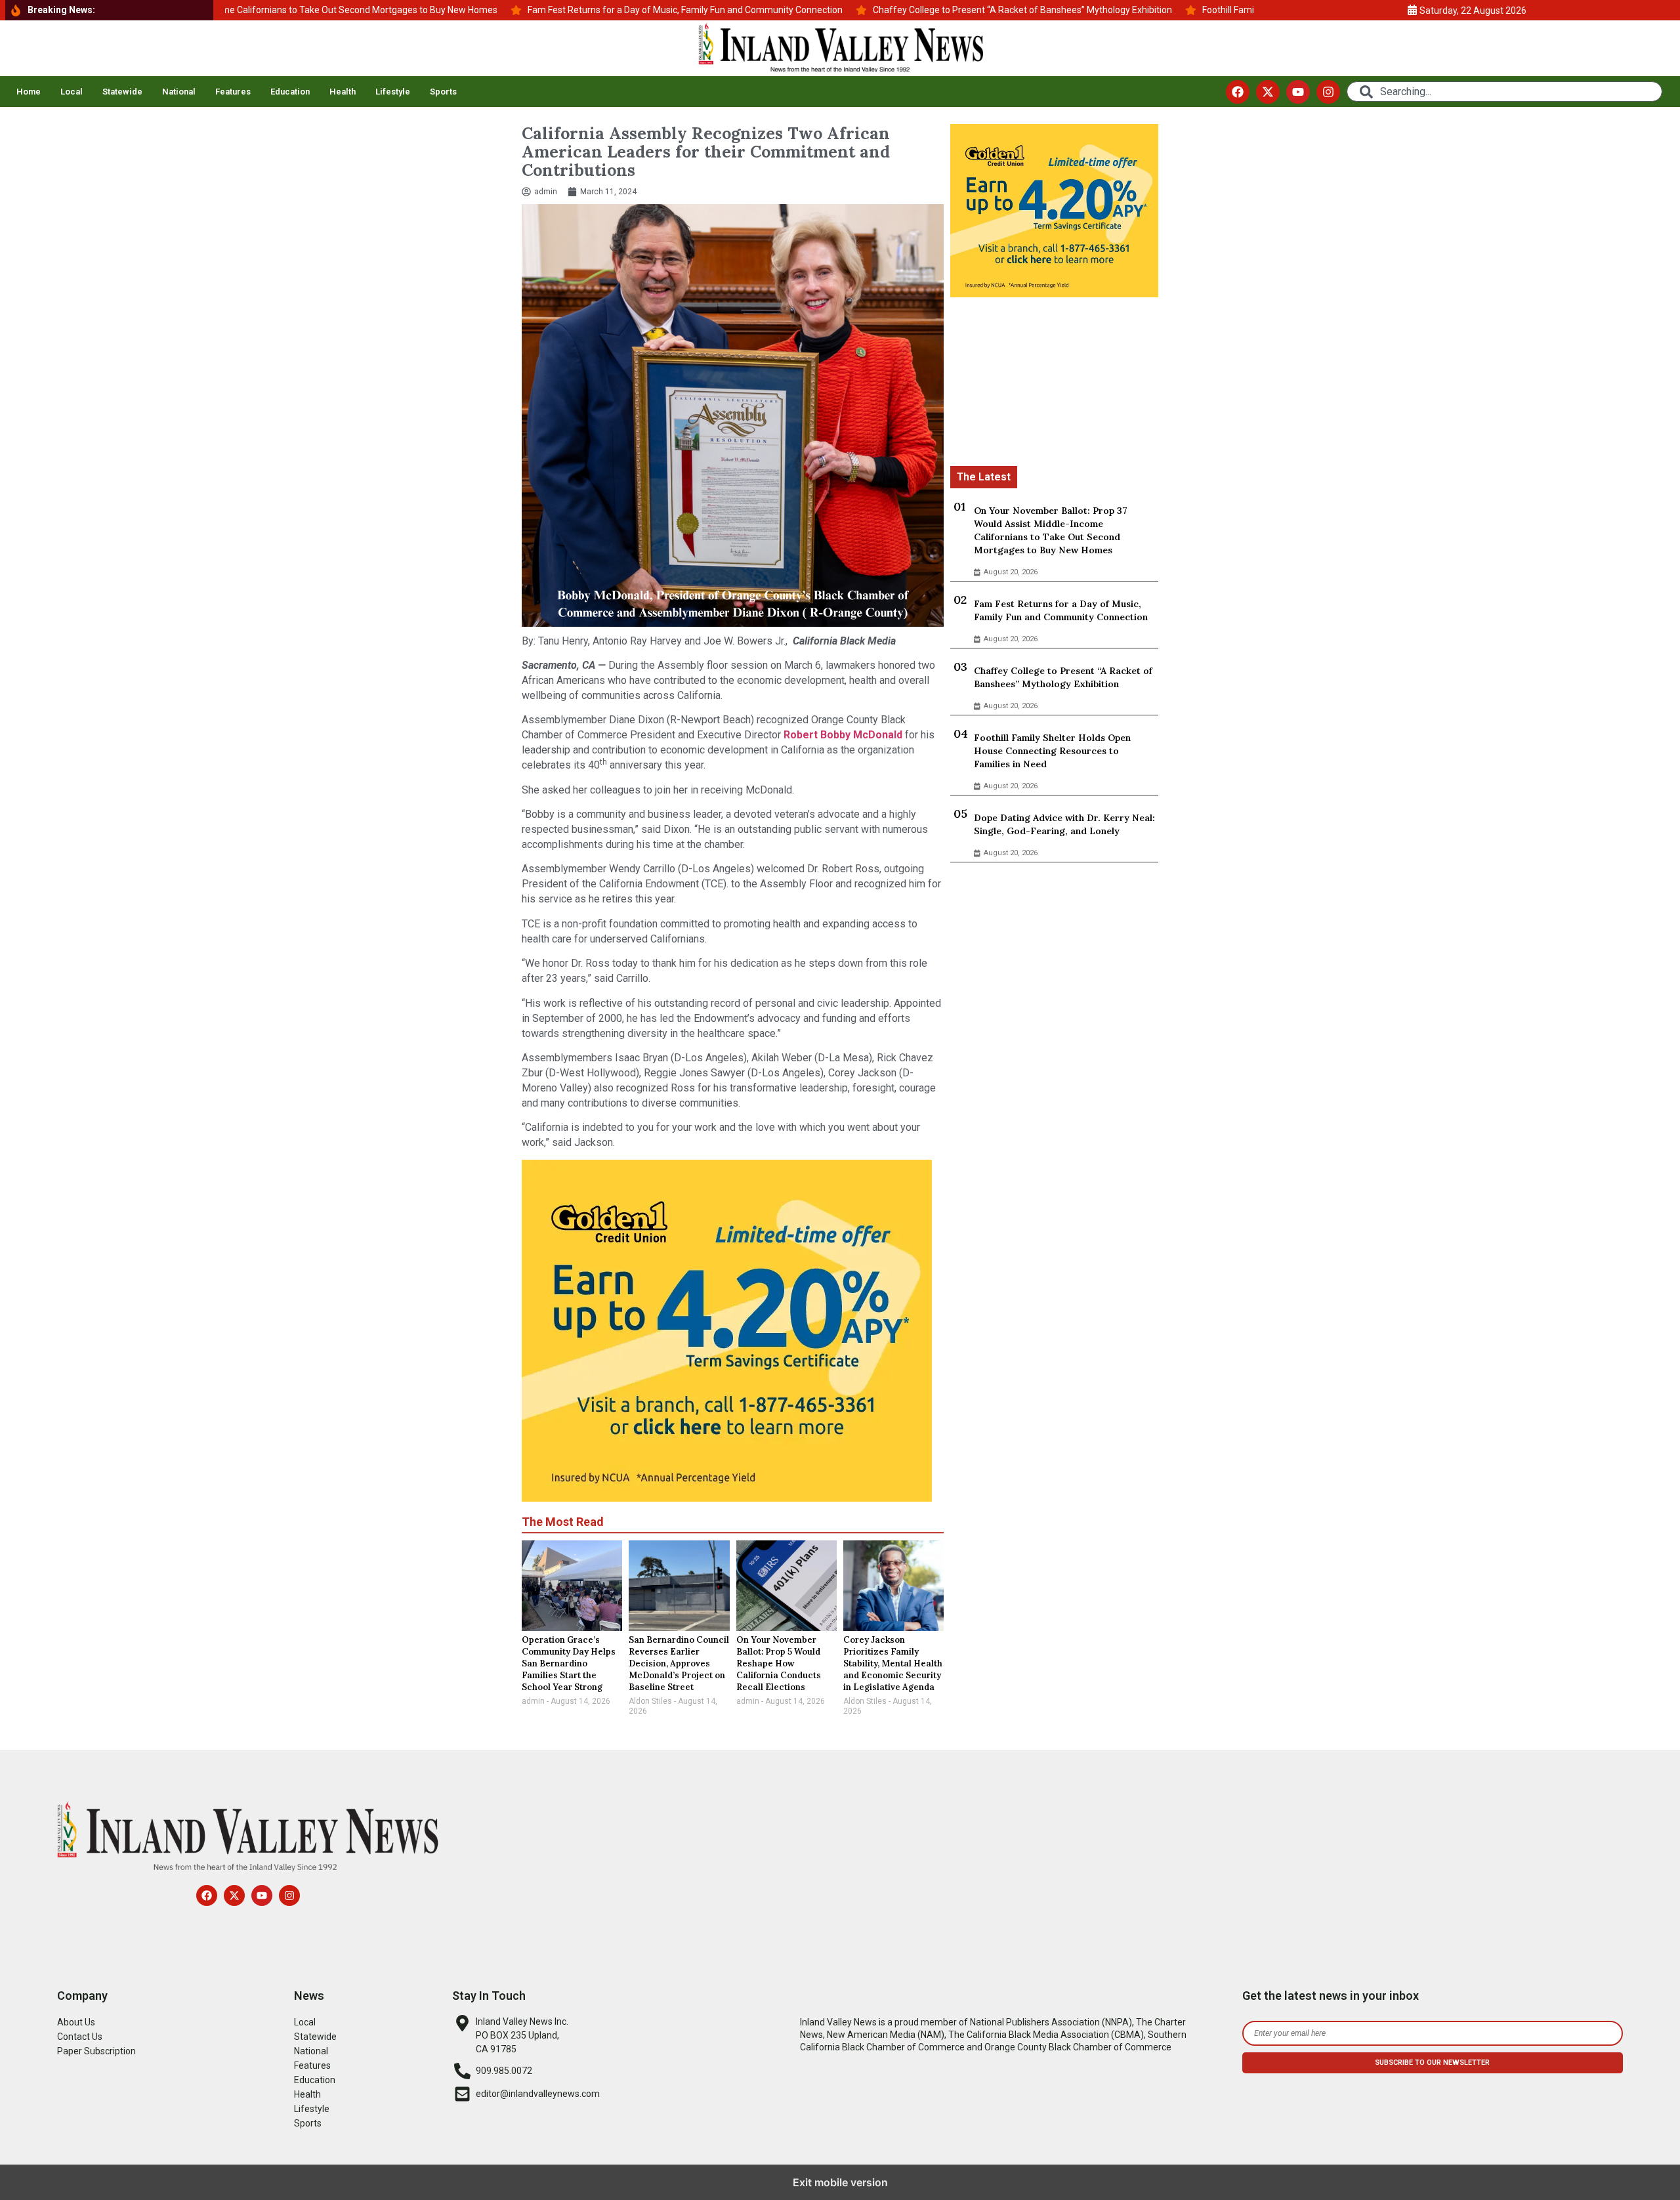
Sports (443, 92)
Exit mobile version (840, 2182)
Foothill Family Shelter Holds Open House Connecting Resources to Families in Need (1052, 751)
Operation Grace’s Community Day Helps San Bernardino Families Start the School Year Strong (569, 1663)
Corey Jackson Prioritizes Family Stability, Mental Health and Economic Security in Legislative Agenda (893, 1663)
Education (290, 92)
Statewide (122, 92)
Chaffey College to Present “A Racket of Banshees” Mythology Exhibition (1063, 677)
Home (29, 92)
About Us (76, 2022)
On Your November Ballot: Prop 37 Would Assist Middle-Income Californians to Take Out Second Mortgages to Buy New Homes (1051, 530)
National (179, 92)
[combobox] (1504, 92)
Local (72, 92)
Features (233, 92)
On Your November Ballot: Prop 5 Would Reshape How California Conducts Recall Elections (779, 1663)
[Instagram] (1328, 92)
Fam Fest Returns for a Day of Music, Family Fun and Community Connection (1061, 610)
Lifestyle (393, 92)
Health (343, 92)
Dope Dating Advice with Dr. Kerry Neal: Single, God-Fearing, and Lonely (1064, 824)
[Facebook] (1238, 92)
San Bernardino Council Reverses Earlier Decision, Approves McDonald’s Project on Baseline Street (679, 1663)
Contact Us (80, 2037)
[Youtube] (1298, 92)
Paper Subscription (96, 2051)
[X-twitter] (1268, 92)
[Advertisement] (1054, 384)
